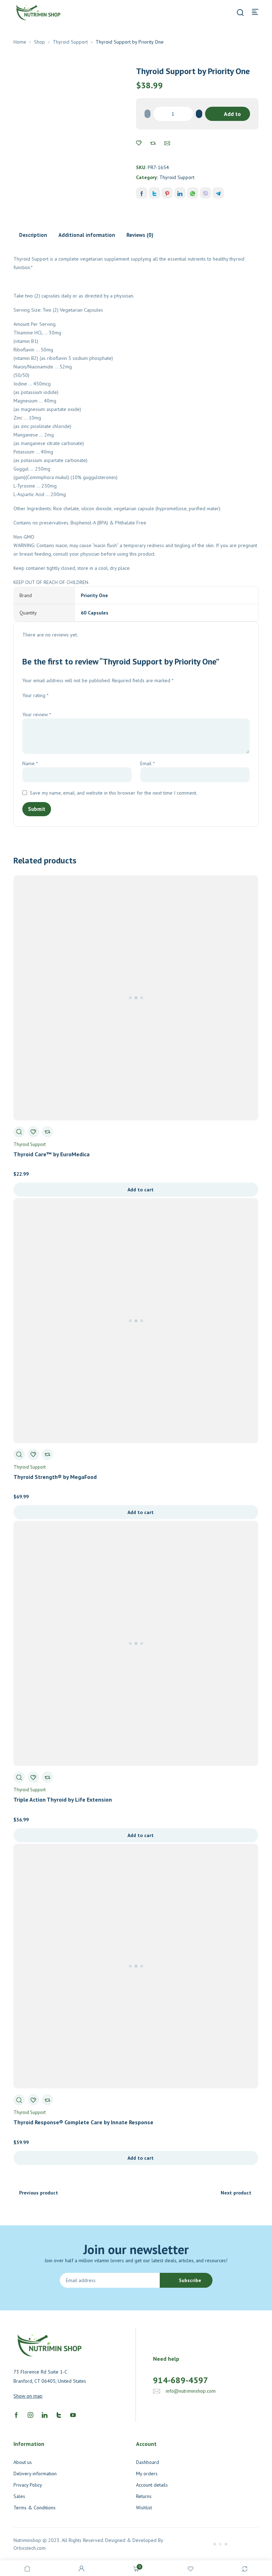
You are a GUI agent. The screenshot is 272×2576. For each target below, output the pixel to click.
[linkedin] (45, 2415)
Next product (236, 2193)
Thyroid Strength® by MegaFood (55, 1477)
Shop (39, 42)
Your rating (35, 695)
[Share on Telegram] (218, 193)
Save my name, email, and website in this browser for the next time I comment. (114, 793)
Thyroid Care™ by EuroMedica (52, 1154)
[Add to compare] (153, 143)
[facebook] (16, 2415)
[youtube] (73, 2415)
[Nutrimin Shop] (38, 12)
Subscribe (190, 2280)
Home (20, 42)
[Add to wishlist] (139, 143)
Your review (37, 714)
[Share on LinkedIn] (180, 193)
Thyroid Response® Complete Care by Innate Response (83, 2122)
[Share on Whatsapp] (193, 193)
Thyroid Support (70, 42)
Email (148, 763)
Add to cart (232, 116)
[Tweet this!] (154, 193)
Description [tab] (33, 235)
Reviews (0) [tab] (140, 235)
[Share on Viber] (205, 193)
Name (30, 763)
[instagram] (30, 2415)
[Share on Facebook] (142, 193)
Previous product (39, 2193)
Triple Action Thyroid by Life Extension (63, 1799)
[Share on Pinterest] (167, 193)
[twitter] (59, 2415)
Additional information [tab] (87, 235)
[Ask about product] (167, 143)
